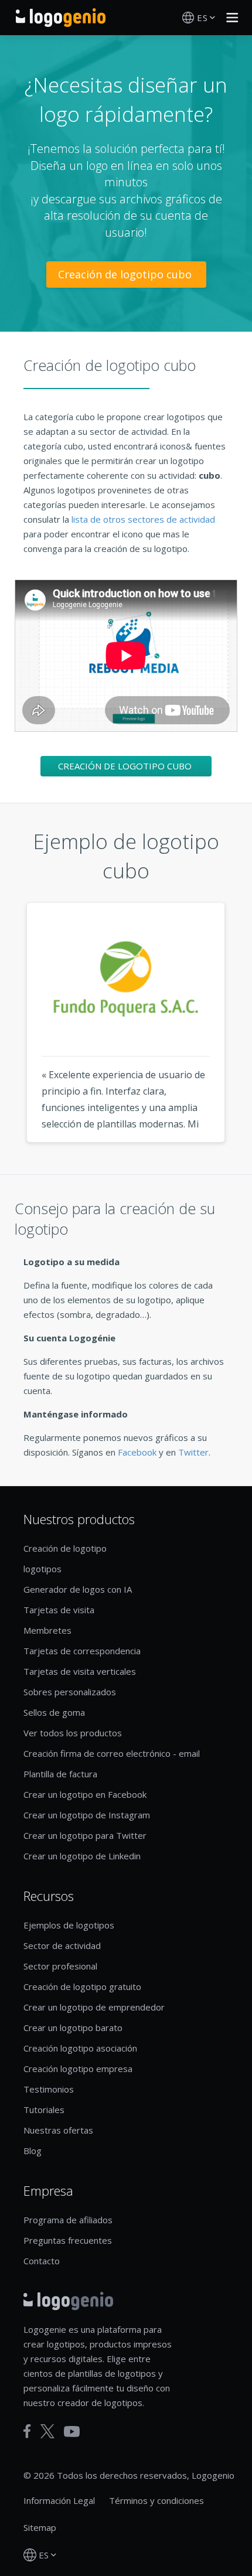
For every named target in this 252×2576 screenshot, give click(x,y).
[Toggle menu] (229, 18)
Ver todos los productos (73, 1733)
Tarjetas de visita (59, 1610)
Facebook (137, 1452)
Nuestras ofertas (58, 2130)
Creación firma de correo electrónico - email (112, 1753)
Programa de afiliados (68, 2220)
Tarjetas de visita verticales (80, 1671)
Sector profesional (60, 1966)
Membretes (47, 1630)
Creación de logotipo (65, 1548)
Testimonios (49, 2089)
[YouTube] (72, 2432)
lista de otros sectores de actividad (143, 519)
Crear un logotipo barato (73, 2028)
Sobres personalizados (70, 1692)
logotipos (42, 1569)
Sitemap (40, 2527)
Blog (33, 2151)
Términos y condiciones (156, 2500)
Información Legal (59, 2500)
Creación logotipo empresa (78, 2069)
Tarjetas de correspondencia (82, 1651)
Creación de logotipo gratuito (82, 1986)
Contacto (42, 2261)
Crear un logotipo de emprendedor (94, 2007)
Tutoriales (44, 2110)
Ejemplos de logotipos (69, 1925)
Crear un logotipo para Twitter (85, 1835)
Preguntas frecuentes (68, 2240)
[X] (47, 2431)
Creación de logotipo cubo (126, 274)
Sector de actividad (62, 1945)
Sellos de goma (54, 1712)
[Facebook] (27, 2431)
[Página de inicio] (61, 18)
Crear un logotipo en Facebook (85, 1794)
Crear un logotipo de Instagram (87, 1815)
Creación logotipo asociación (80, 2048)
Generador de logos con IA (78, 1589)
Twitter (193, 1452)
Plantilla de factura (60, 1774)
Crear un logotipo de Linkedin (82, 1856)
